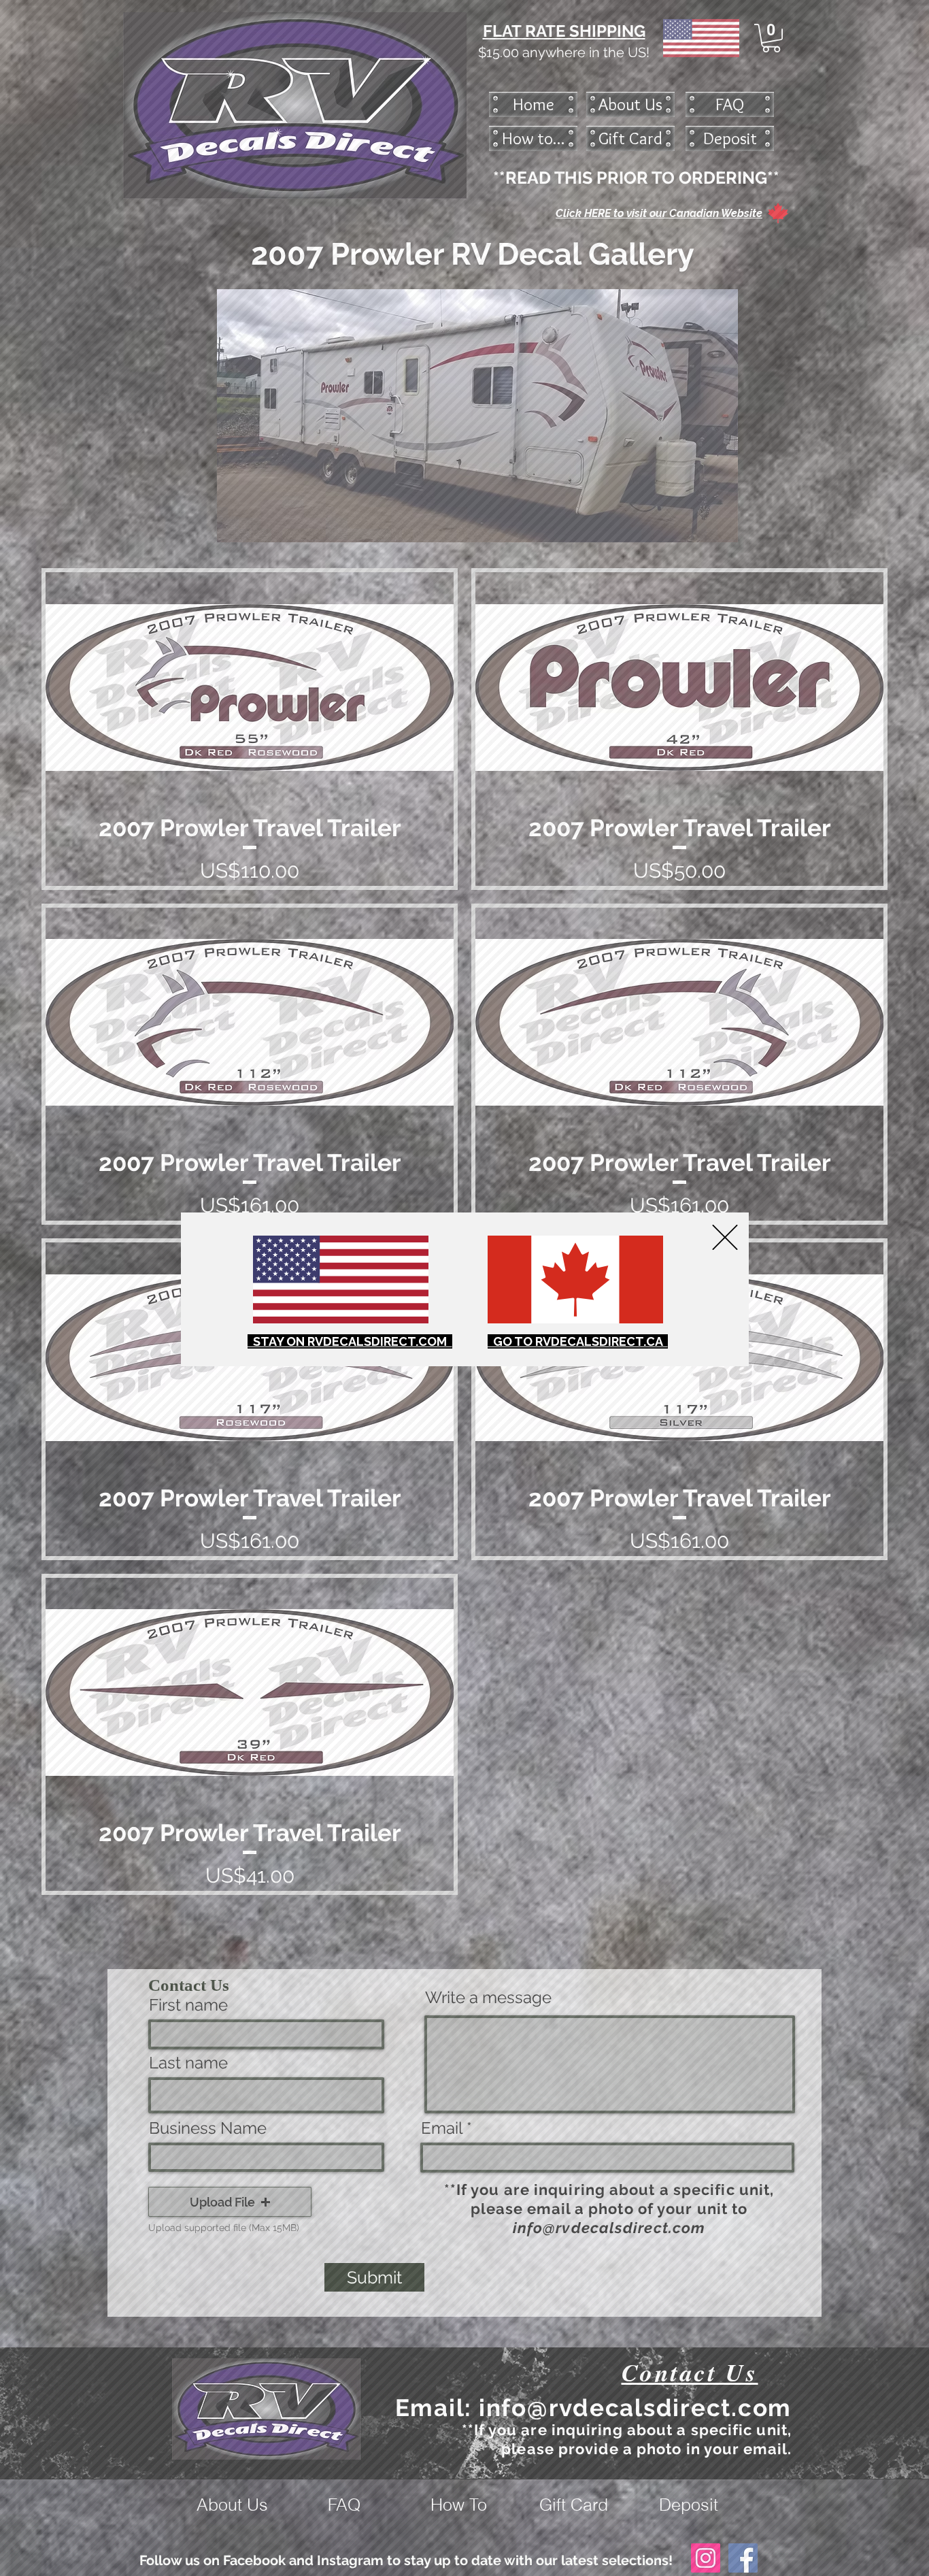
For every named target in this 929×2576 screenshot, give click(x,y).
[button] (725, 1237)
